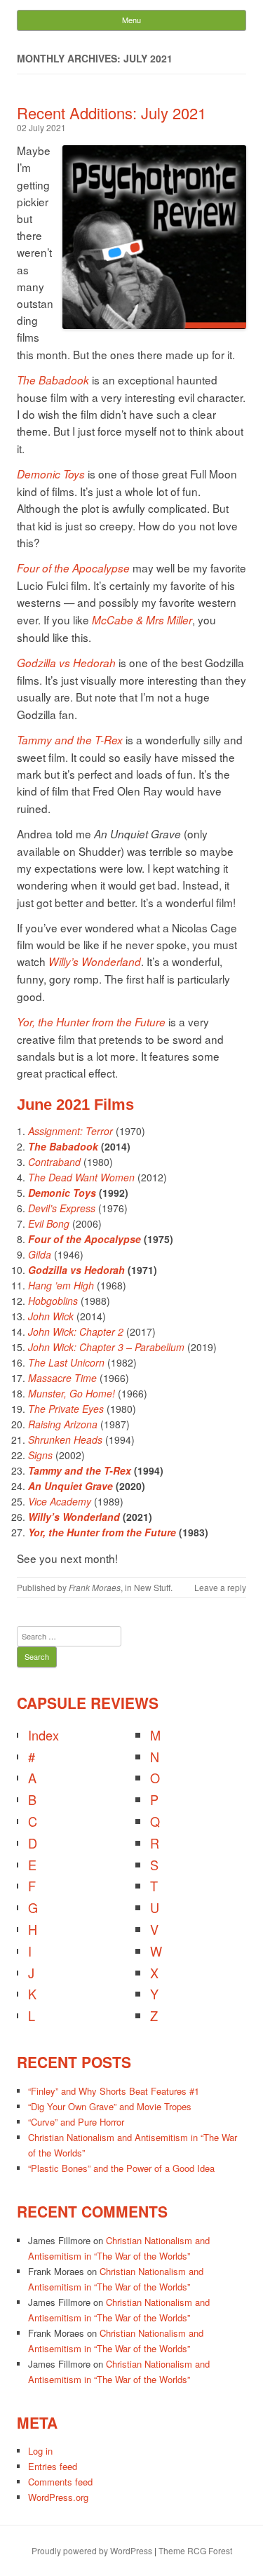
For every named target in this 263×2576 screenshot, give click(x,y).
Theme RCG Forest (195, 2550)
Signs (40, 1455)
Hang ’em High (61, 1285)
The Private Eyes (66, 1409)
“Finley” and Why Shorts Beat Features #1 (114, 2091)
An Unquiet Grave (70, 1486)
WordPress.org (58, 2497)
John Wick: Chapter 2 (76, 1331)
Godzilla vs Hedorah (66, 663)
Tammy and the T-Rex (70, 740)
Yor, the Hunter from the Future (91, 1022)
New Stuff (152, 1587)
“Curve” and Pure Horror (76, 2122)
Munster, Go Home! (72, 1393)
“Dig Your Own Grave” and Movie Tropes (110, 2106)
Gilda (40, 1254)
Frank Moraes (95, 1587)
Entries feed (53, 2466)
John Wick (51, 1316)
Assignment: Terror (70, 1131)
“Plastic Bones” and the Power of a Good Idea (121, 2168)
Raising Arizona (63, 1424)
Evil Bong (49, 1223)
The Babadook (53, 380)
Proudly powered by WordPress (92, 2550)
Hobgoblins (53, 1301)
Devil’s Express (62, 1208)
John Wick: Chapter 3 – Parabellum (106, 1347)
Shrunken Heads (65, 1440)
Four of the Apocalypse (73, 568)
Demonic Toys (51, 474)
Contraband (54, 1162)
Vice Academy (60, 1501)
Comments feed (60, 2482)
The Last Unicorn (66, 1362)
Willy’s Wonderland (95, 961)
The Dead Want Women (81, 1177)
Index (43, 1735)
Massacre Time (62, 1378)
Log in (40, 2451)
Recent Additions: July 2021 (112, 113)
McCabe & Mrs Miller (142, 620)
